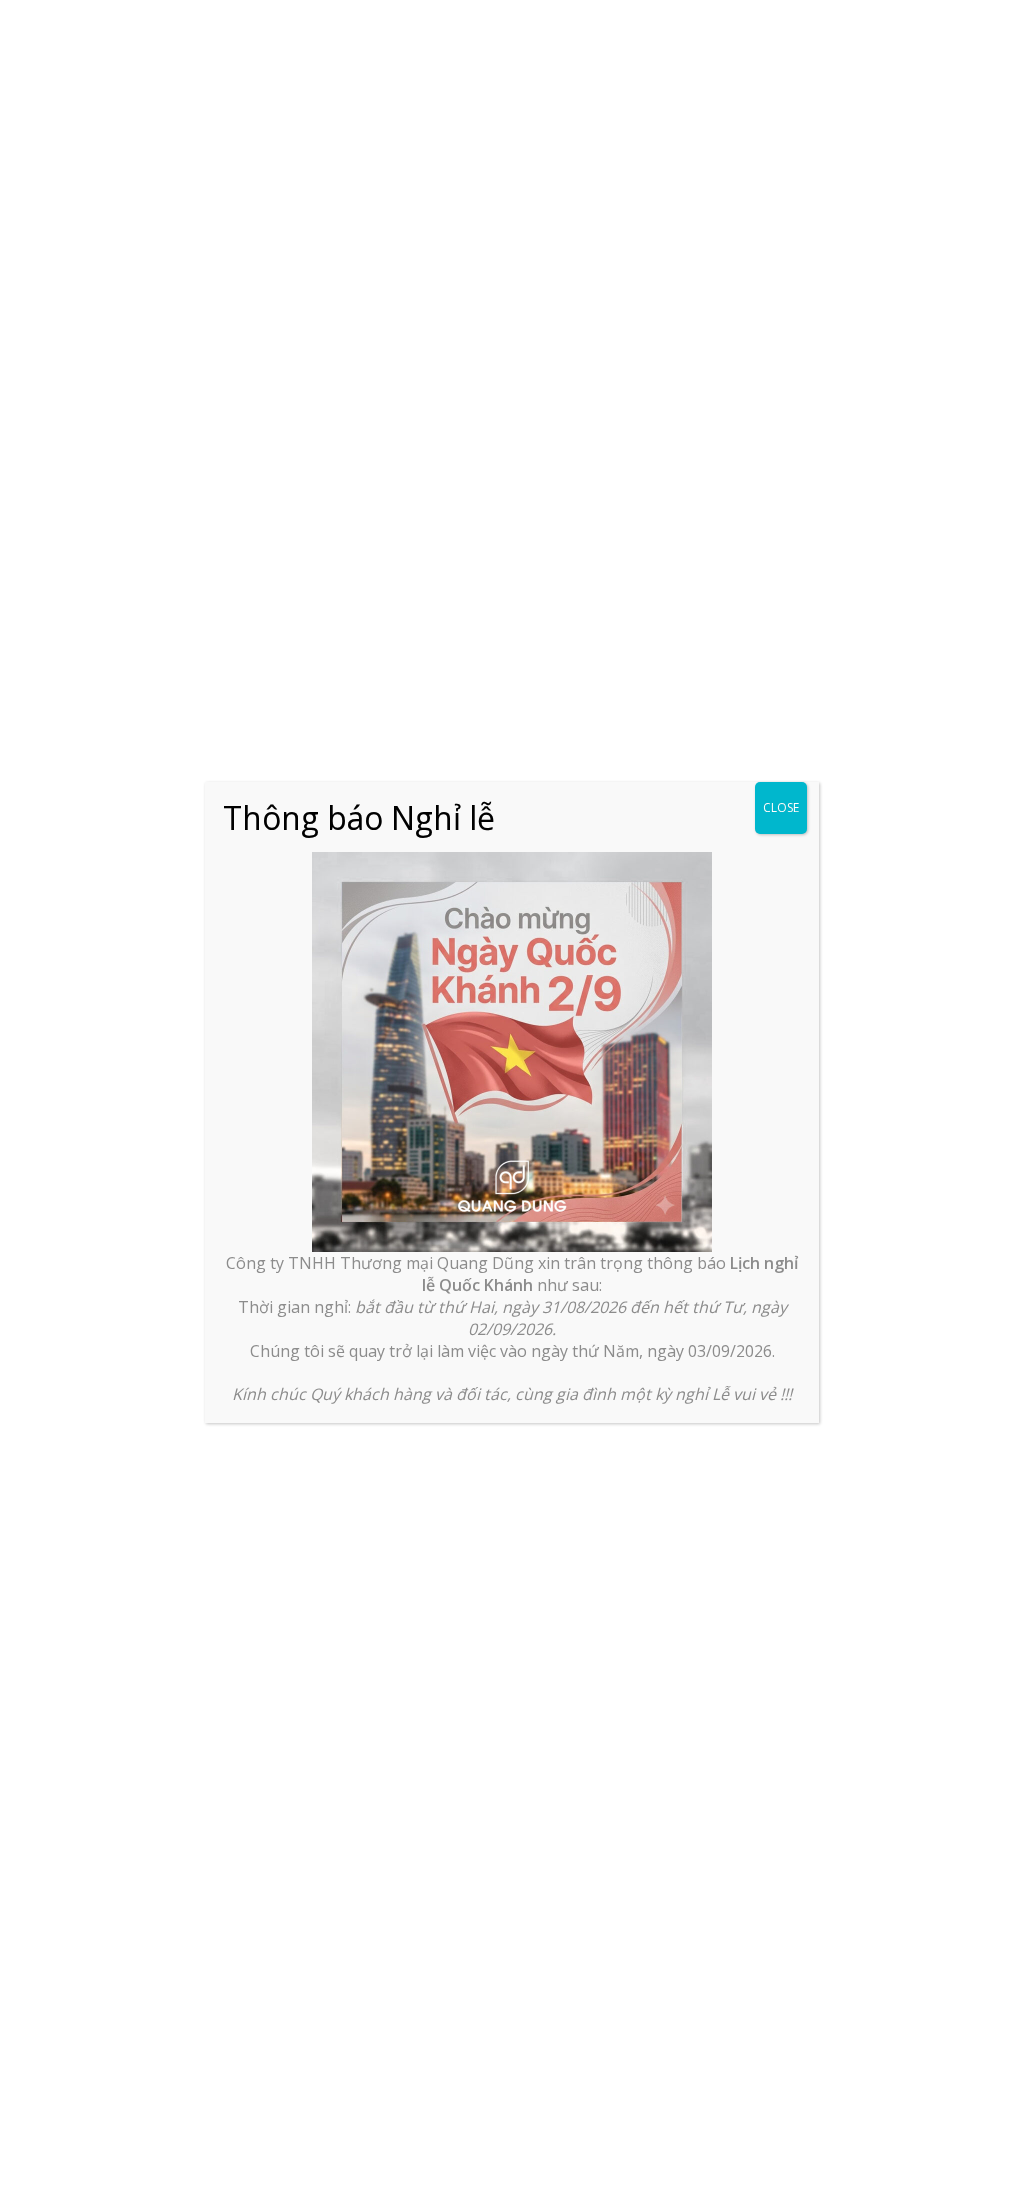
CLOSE (781, 807)
